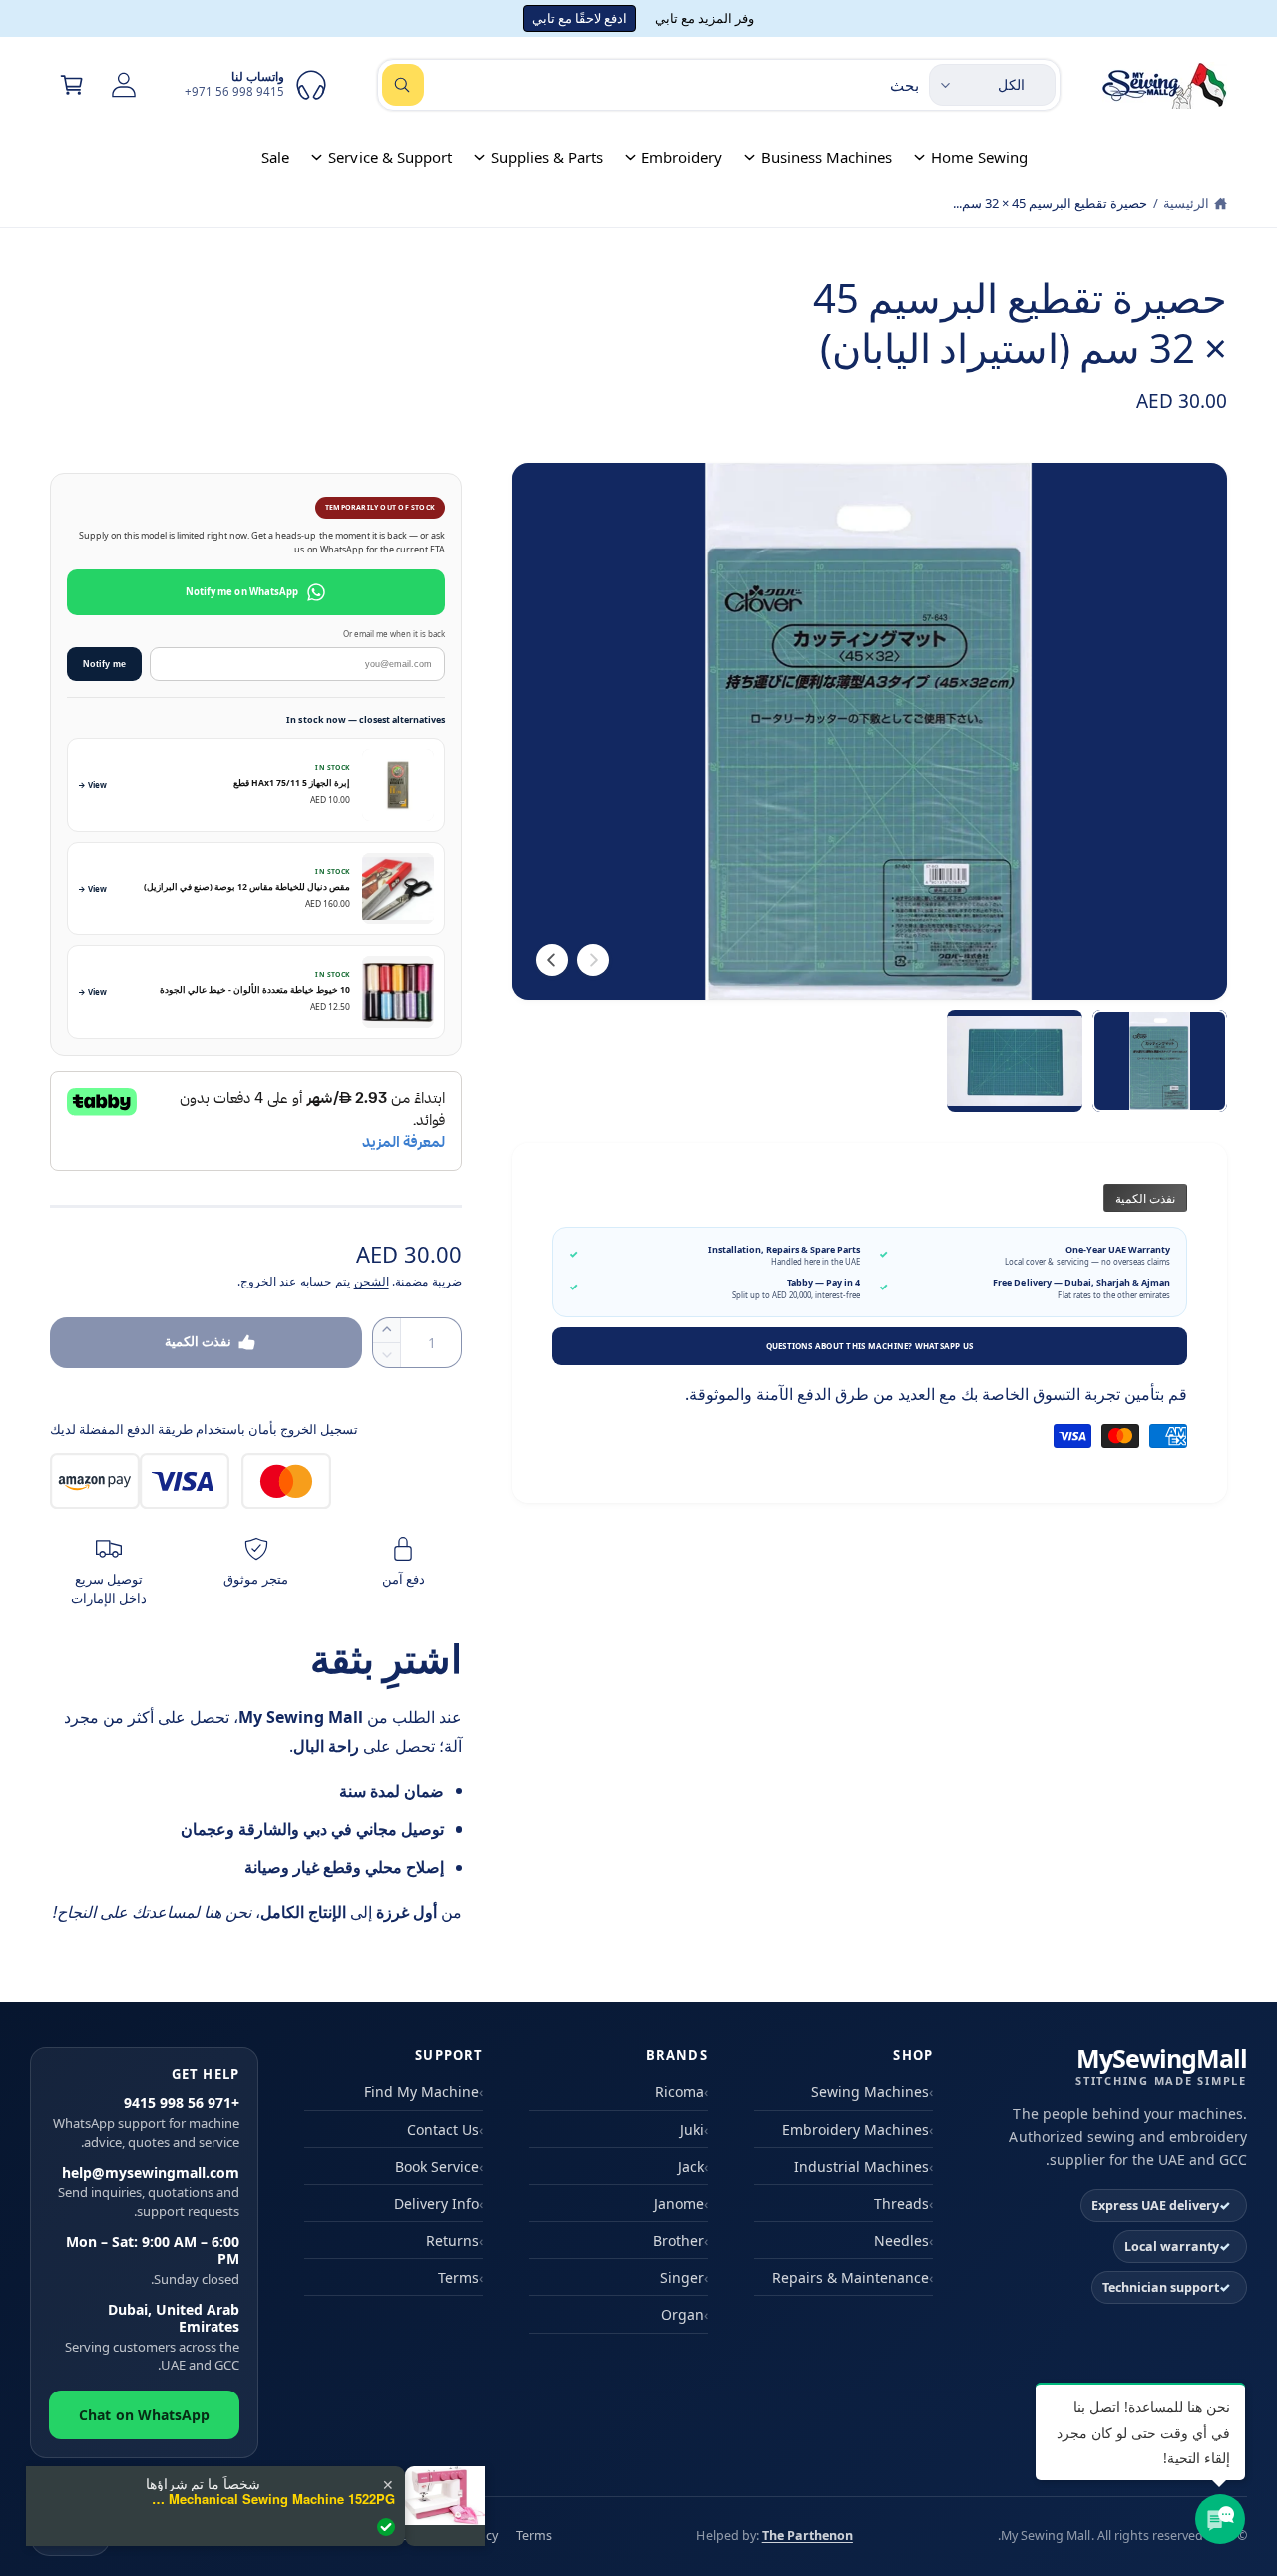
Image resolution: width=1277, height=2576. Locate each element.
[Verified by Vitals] (386, 2527)
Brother (679, 2240)
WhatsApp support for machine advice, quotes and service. (146, 2122)
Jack (691, 2167)
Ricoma (680, 2092)
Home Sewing (979, 157)
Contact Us (443, 2130)
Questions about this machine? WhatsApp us (870, 1346)
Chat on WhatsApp (144, 2415)
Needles (901, 2240)
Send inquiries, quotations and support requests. (149, 2192)
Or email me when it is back (394, 634)
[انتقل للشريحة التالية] (552, 960)
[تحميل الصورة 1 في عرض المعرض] (1160, 1061)
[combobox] (650, 85)
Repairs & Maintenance (851, 2277)
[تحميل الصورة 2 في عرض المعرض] (1014, 1061)
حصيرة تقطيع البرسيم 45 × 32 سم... (1050, 203)
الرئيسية (1186, 203)
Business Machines (827, 157)
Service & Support (390, 157)
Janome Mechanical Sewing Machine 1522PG (270, 2499)
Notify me (104, 664)
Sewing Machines (870, 2092)
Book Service (437, 2167)
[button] (72, 85)
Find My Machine (422, 2092)
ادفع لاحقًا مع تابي (579, 18)
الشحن (372, 1281)
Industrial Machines (861, 2167)
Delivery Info (436, 2204)
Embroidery (682, 157)
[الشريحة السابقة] (593, 960)
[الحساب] (124, 85)
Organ (683, 2314)
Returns (452, 2240)
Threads (901, 2204)
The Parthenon (808, 2536)
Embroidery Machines (855, 2130)
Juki (692, 2130)
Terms (458, 2277)
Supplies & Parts (547, 157)
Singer (682, 2277)
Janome (679, 2204)
